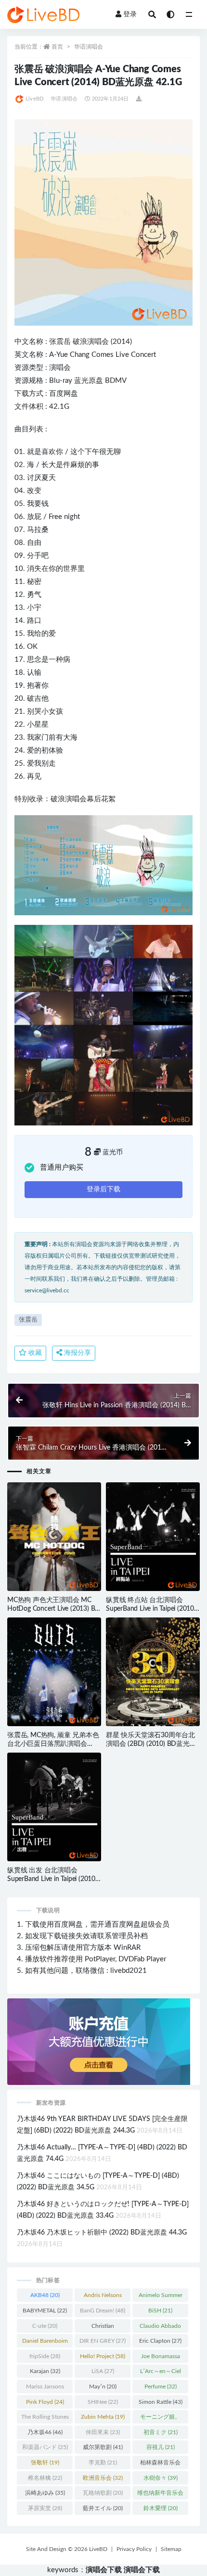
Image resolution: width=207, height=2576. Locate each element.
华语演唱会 (89, 47)
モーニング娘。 (160, 2419)
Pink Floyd (45, 2402)
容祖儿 (161, 2447)
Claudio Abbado (160, 2328)
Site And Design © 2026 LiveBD (67, 2549)
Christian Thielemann (103, 2328)
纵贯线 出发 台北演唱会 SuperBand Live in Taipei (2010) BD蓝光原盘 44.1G (52, 1879)
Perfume (161, 2387)
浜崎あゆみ (45, 2493)
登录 (130, 14)
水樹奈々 (161, 2478)
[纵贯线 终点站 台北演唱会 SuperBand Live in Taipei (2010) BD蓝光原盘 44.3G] (153, 1537)
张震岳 (60, 342)
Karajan (45, 2371)
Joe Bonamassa (161, 2358)
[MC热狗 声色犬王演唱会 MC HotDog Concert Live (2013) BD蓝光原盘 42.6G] (54, 1537)
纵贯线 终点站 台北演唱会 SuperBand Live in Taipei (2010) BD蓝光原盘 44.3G (151, 1609)
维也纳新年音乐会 (160, 2495)
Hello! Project (103, 2356)
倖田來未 (103, 2432)
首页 (57, 47)
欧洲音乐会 (103, 2478)
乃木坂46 (45, 2432)
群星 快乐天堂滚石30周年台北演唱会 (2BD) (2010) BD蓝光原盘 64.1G (151, 1744)
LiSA (103, 2371)
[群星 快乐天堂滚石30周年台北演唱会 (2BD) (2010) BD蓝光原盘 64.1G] (153, 1672)
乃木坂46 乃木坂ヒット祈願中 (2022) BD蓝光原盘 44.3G (102, 2233)
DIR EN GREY (103, 2341)
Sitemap (171, 2549)
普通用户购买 (62, 1168)
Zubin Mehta (103, 2417)
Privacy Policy (134, 2549)
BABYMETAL (45, 2311)
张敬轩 (45, 2462)
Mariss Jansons (45, 2388)
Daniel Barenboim (45, 2343)
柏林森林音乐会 (160, 2464)
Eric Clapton (160, 2341)
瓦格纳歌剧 (103, 2493)
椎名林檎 (45, 2478)
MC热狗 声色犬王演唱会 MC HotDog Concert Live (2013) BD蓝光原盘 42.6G (54, 1609)
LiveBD (34, 99)
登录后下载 (103, 1189)
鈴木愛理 (161, 2508)
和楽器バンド (45, 2447)
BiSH (160, 2311)
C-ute (45, 2326)
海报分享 (77, 1353)
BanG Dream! (103, 2311)
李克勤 (103, 2462)
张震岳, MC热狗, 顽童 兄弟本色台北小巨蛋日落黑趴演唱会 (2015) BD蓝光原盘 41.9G (53, 1744)
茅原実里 (45, 2508)
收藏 (34, 1353)
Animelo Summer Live (161, 2297)
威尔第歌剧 (103, 2447)
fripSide (45, 2356)
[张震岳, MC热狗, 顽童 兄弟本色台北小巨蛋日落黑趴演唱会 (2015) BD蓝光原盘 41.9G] (54, 1672)
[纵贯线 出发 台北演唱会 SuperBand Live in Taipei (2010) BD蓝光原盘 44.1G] (54, 1807)
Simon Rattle (161, 2402)
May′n (103, 2387)
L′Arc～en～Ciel (161, 2373)
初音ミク (161, 2432)
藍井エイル (103, 2508)
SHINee (103, 2402)
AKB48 (45, 2295)
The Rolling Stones (45, 2419)
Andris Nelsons (103, 2297)
